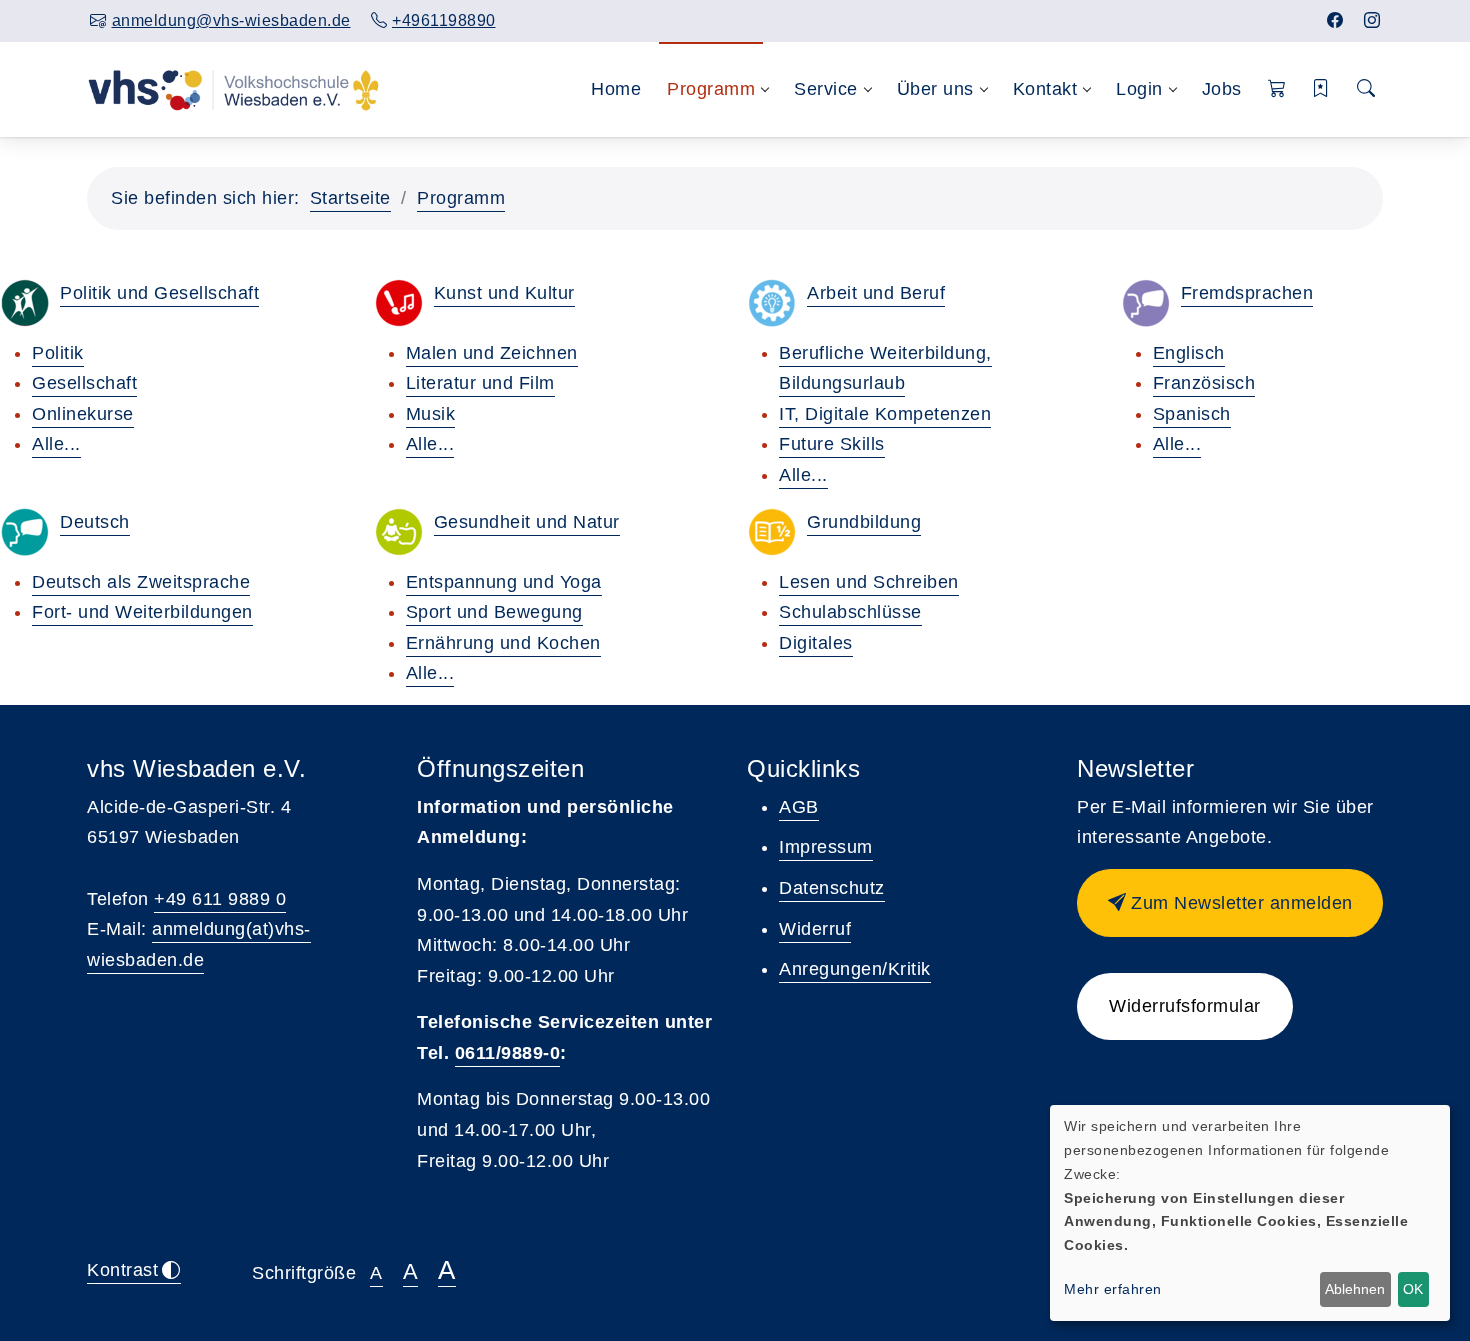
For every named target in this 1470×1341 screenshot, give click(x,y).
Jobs (1222, 89)
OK (1413, 1289)
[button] (1277, 89)
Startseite (350, 198)
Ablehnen (1355, 1289)
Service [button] (826, 89)
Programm (461, 198)
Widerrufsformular (1185, 1006)
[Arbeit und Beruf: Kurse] (772, 303)
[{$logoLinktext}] (233, 89)
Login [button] (1139, 89)
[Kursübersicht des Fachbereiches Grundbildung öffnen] (772, 532)
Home (616, 89)
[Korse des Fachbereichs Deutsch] (25, 532)
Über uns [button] (935, 89)
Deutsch (95, 522)
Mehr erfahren (1113, 1289)
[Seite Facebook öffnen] (1335, 20)
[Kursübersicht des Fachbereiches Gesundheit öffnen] (399, 532)
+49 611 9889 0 (220, 899)
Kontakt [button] (1045, 89)
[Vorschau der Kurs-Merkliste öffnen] (1321, 89)
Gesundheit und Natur (527, 522)
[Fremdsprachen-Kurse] (1146, 303)
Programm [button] (711, 89)
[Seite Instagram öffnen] (1372, 20)
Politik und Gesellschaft (159, 293)
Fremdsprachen (1247, 293)
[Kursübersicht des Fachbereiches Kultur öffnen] (399, 303)
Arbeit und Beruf (876, 293)
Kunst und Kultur (504, 293)
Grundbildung (864, 522)
